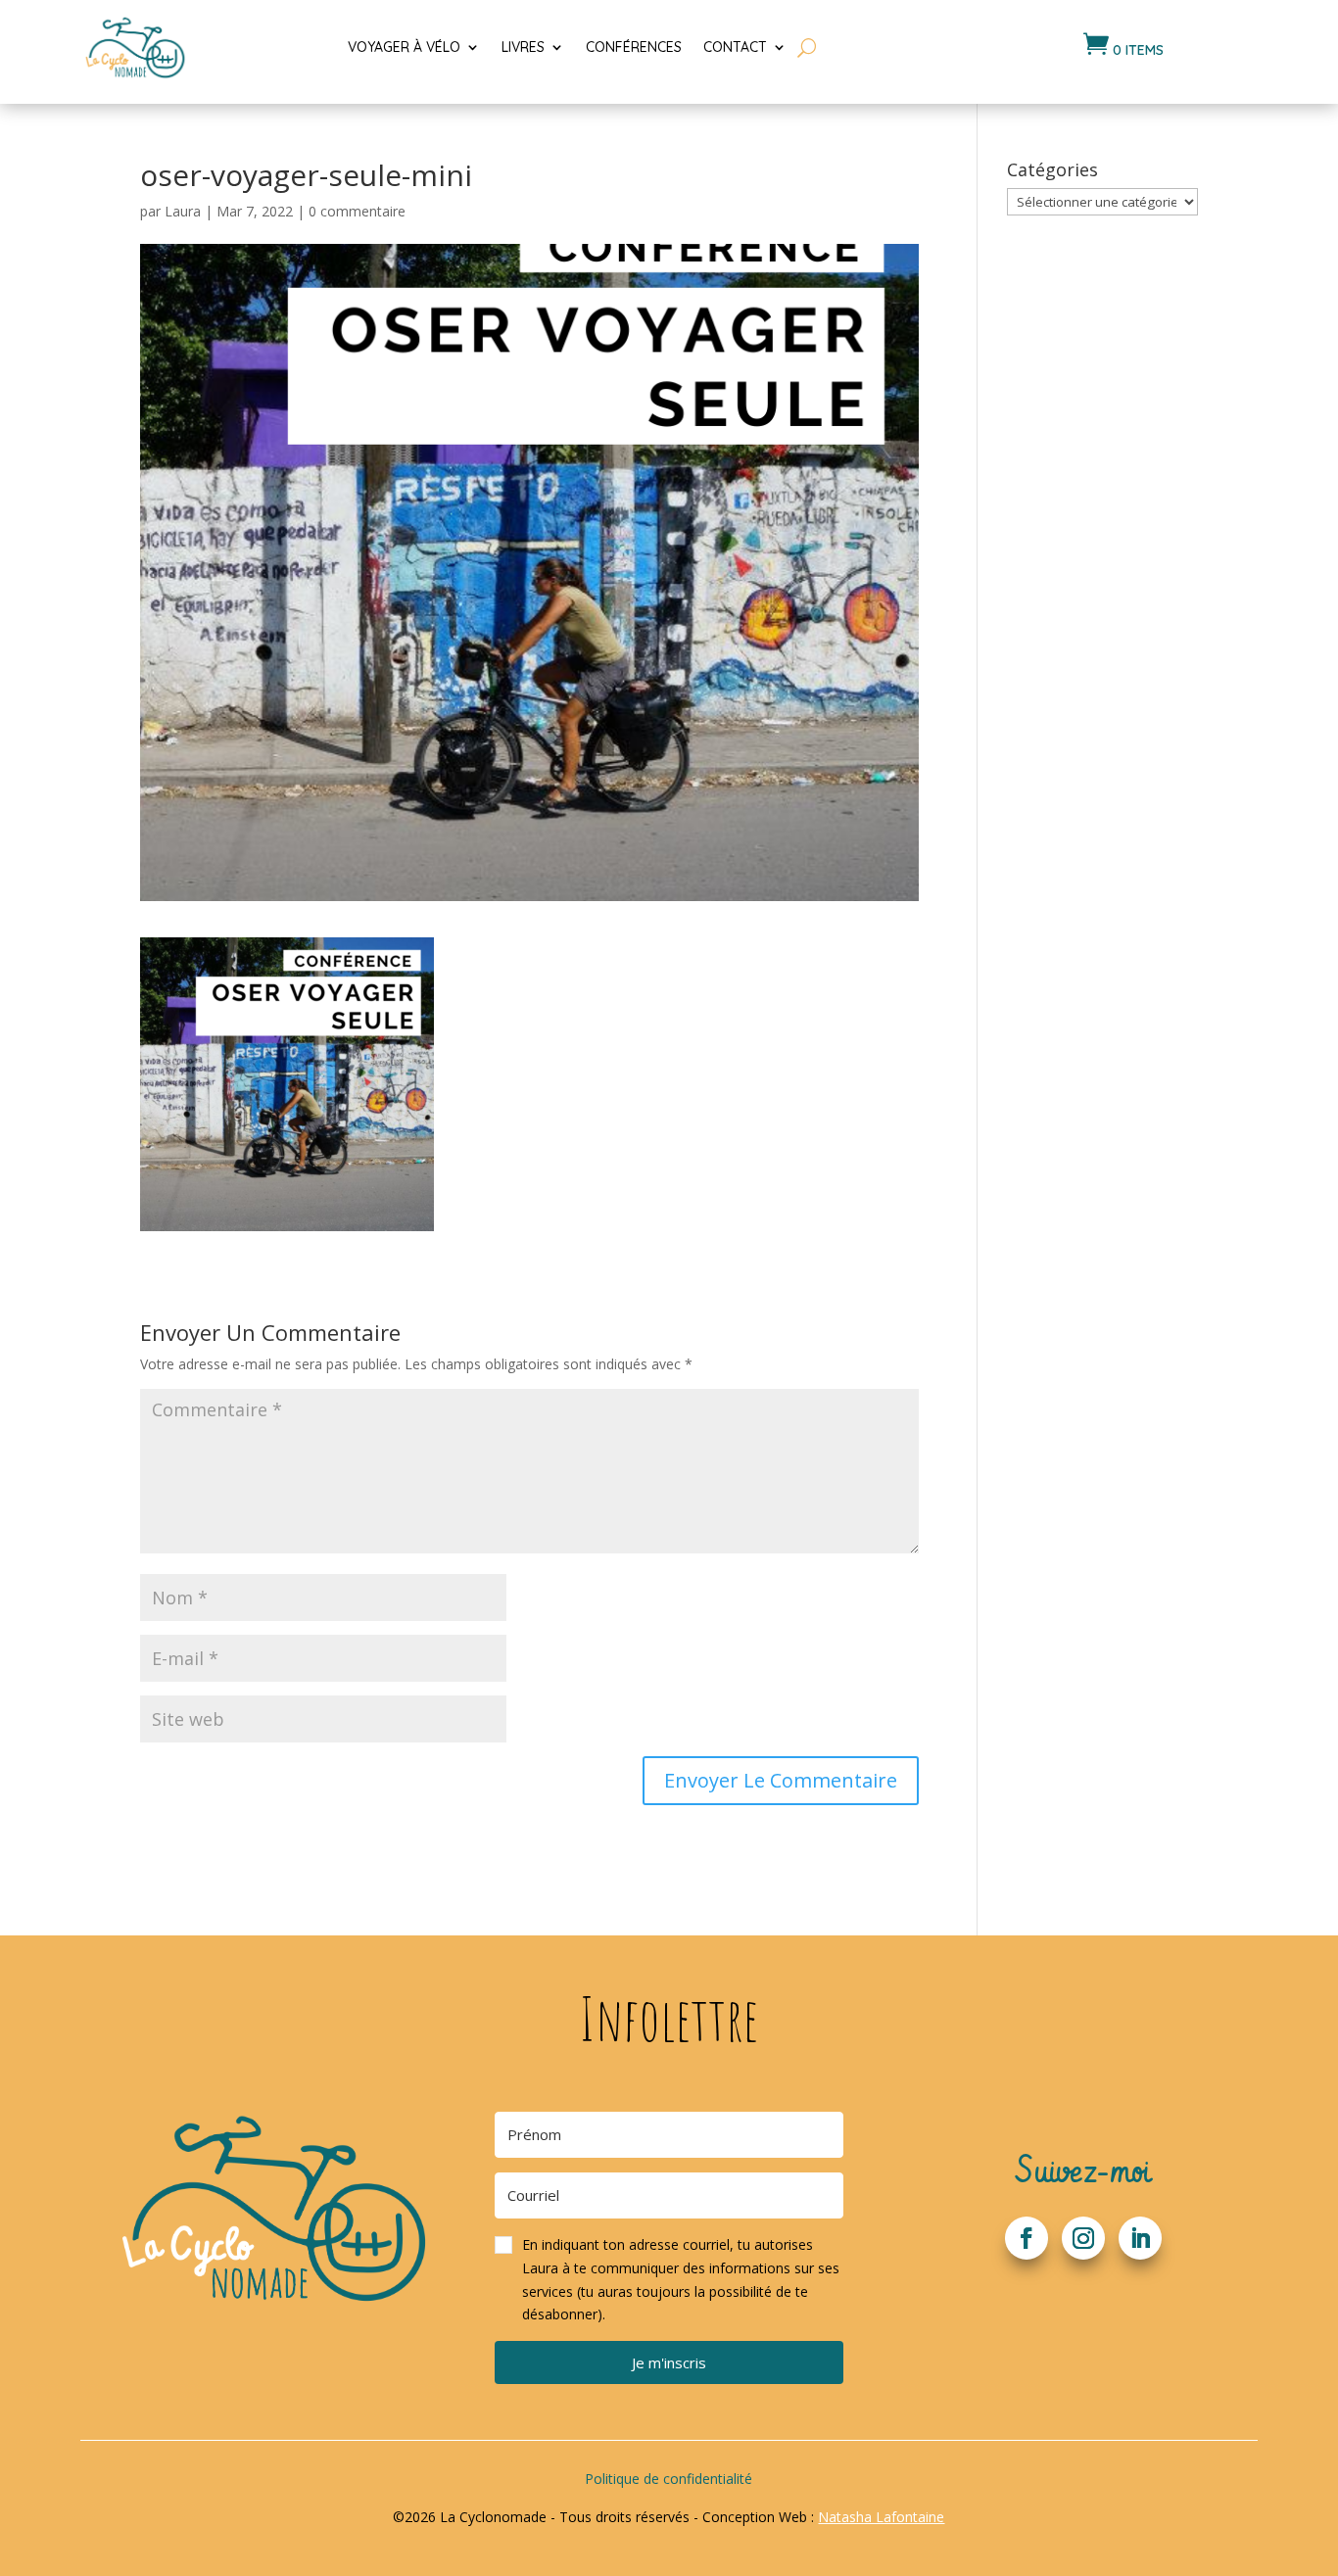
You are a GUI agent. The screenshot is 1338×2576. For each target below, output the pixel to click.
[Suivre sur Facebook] (1027, 2238)
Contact (735, 47)
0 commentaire (357, 211)
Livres (523, 47)
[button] (669, 2280)
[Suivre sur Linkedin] (1140, 2238)
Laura (183, 211)
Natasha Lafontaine (881, 2517)
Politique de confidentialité (669, 2479)
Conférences (634, 47)
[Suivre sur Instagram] (1083, 2238)
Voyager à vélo (404, 47)
